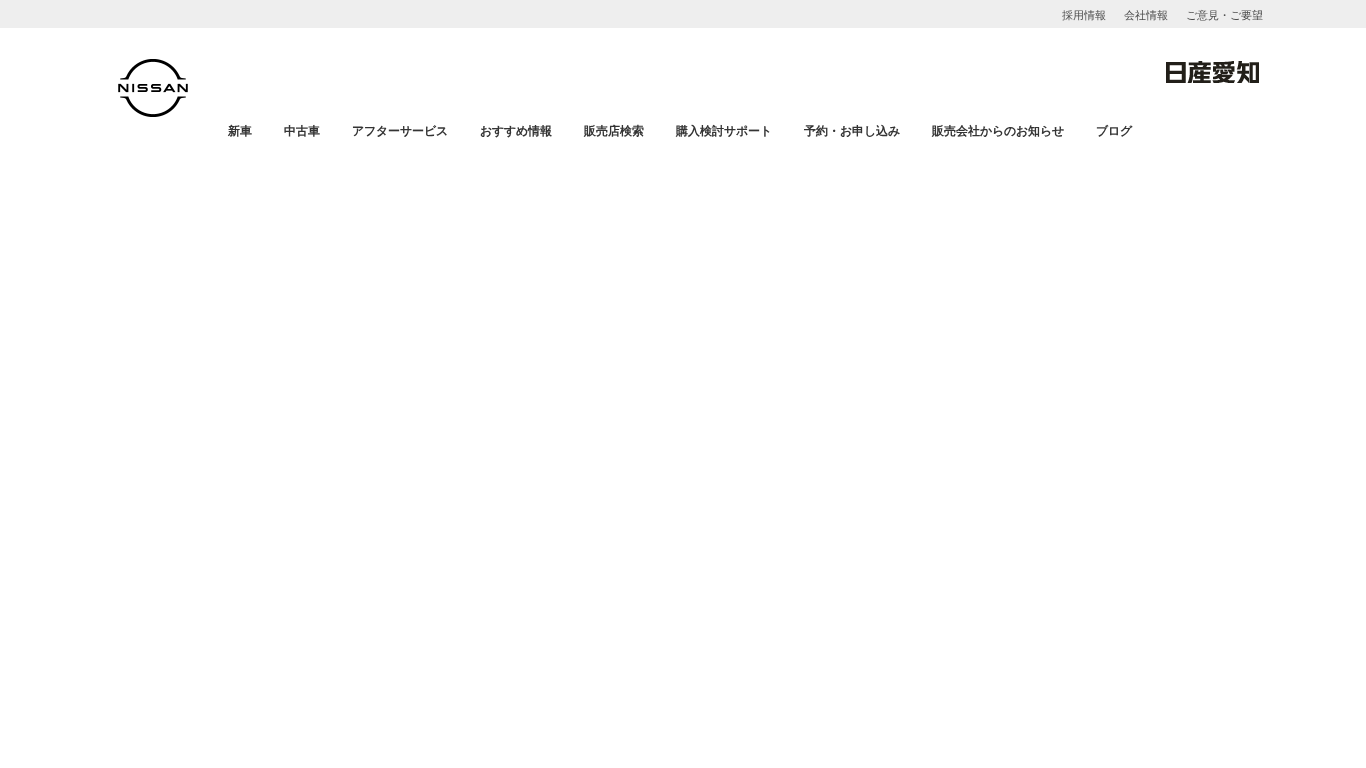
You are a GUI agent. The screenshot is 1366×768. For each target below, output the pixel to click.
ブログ (1114, 131)
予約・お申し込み (852, 131)
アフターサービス (400, 131)
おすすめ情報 (516, 131)
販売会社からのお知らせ (998, 131)
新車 (240, 131)
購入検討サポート (724, 131)
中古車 (302, 131)
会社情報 (1146, 15)
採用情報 (1084, 15)
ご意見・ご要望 (1224, 15)
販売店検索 (614, 131)
